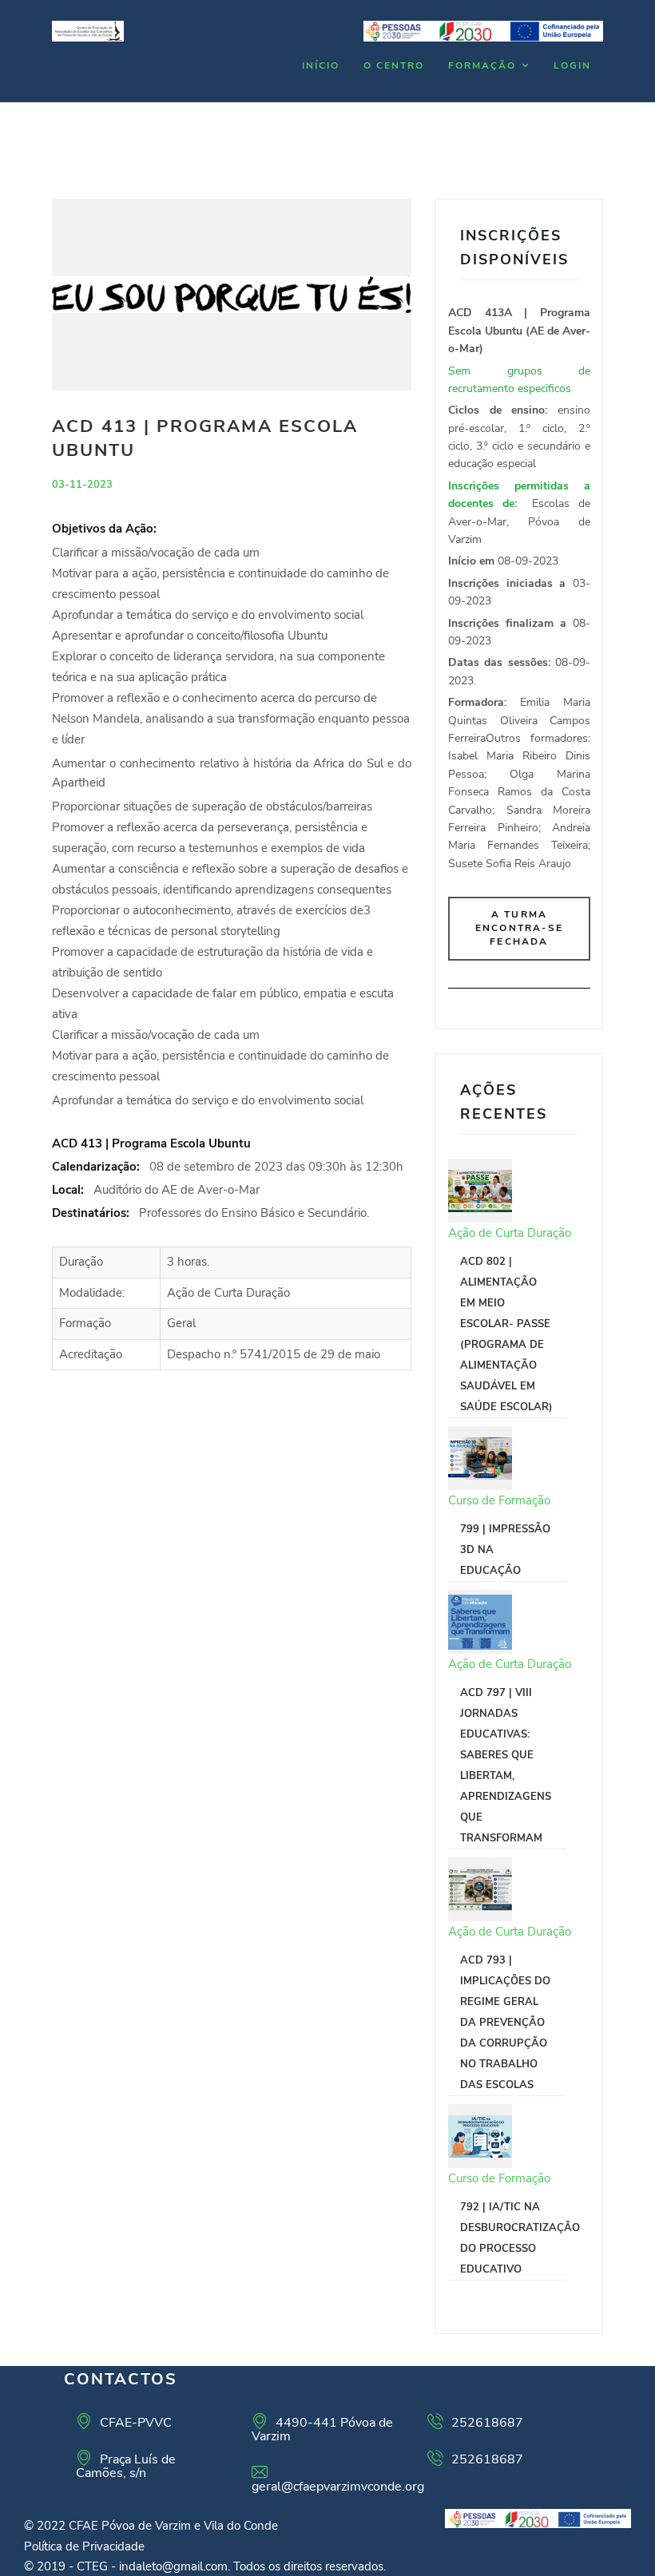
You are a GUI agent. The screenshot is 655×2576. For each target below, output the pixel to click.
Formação (482, 65)
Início (321, 65)
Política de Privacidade (84, 2546)
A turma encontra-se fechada (519, 928)
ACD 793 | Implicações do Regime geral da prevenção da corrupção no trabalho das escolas (505, 2023)
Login (572, 65)
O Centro (394, 65)
